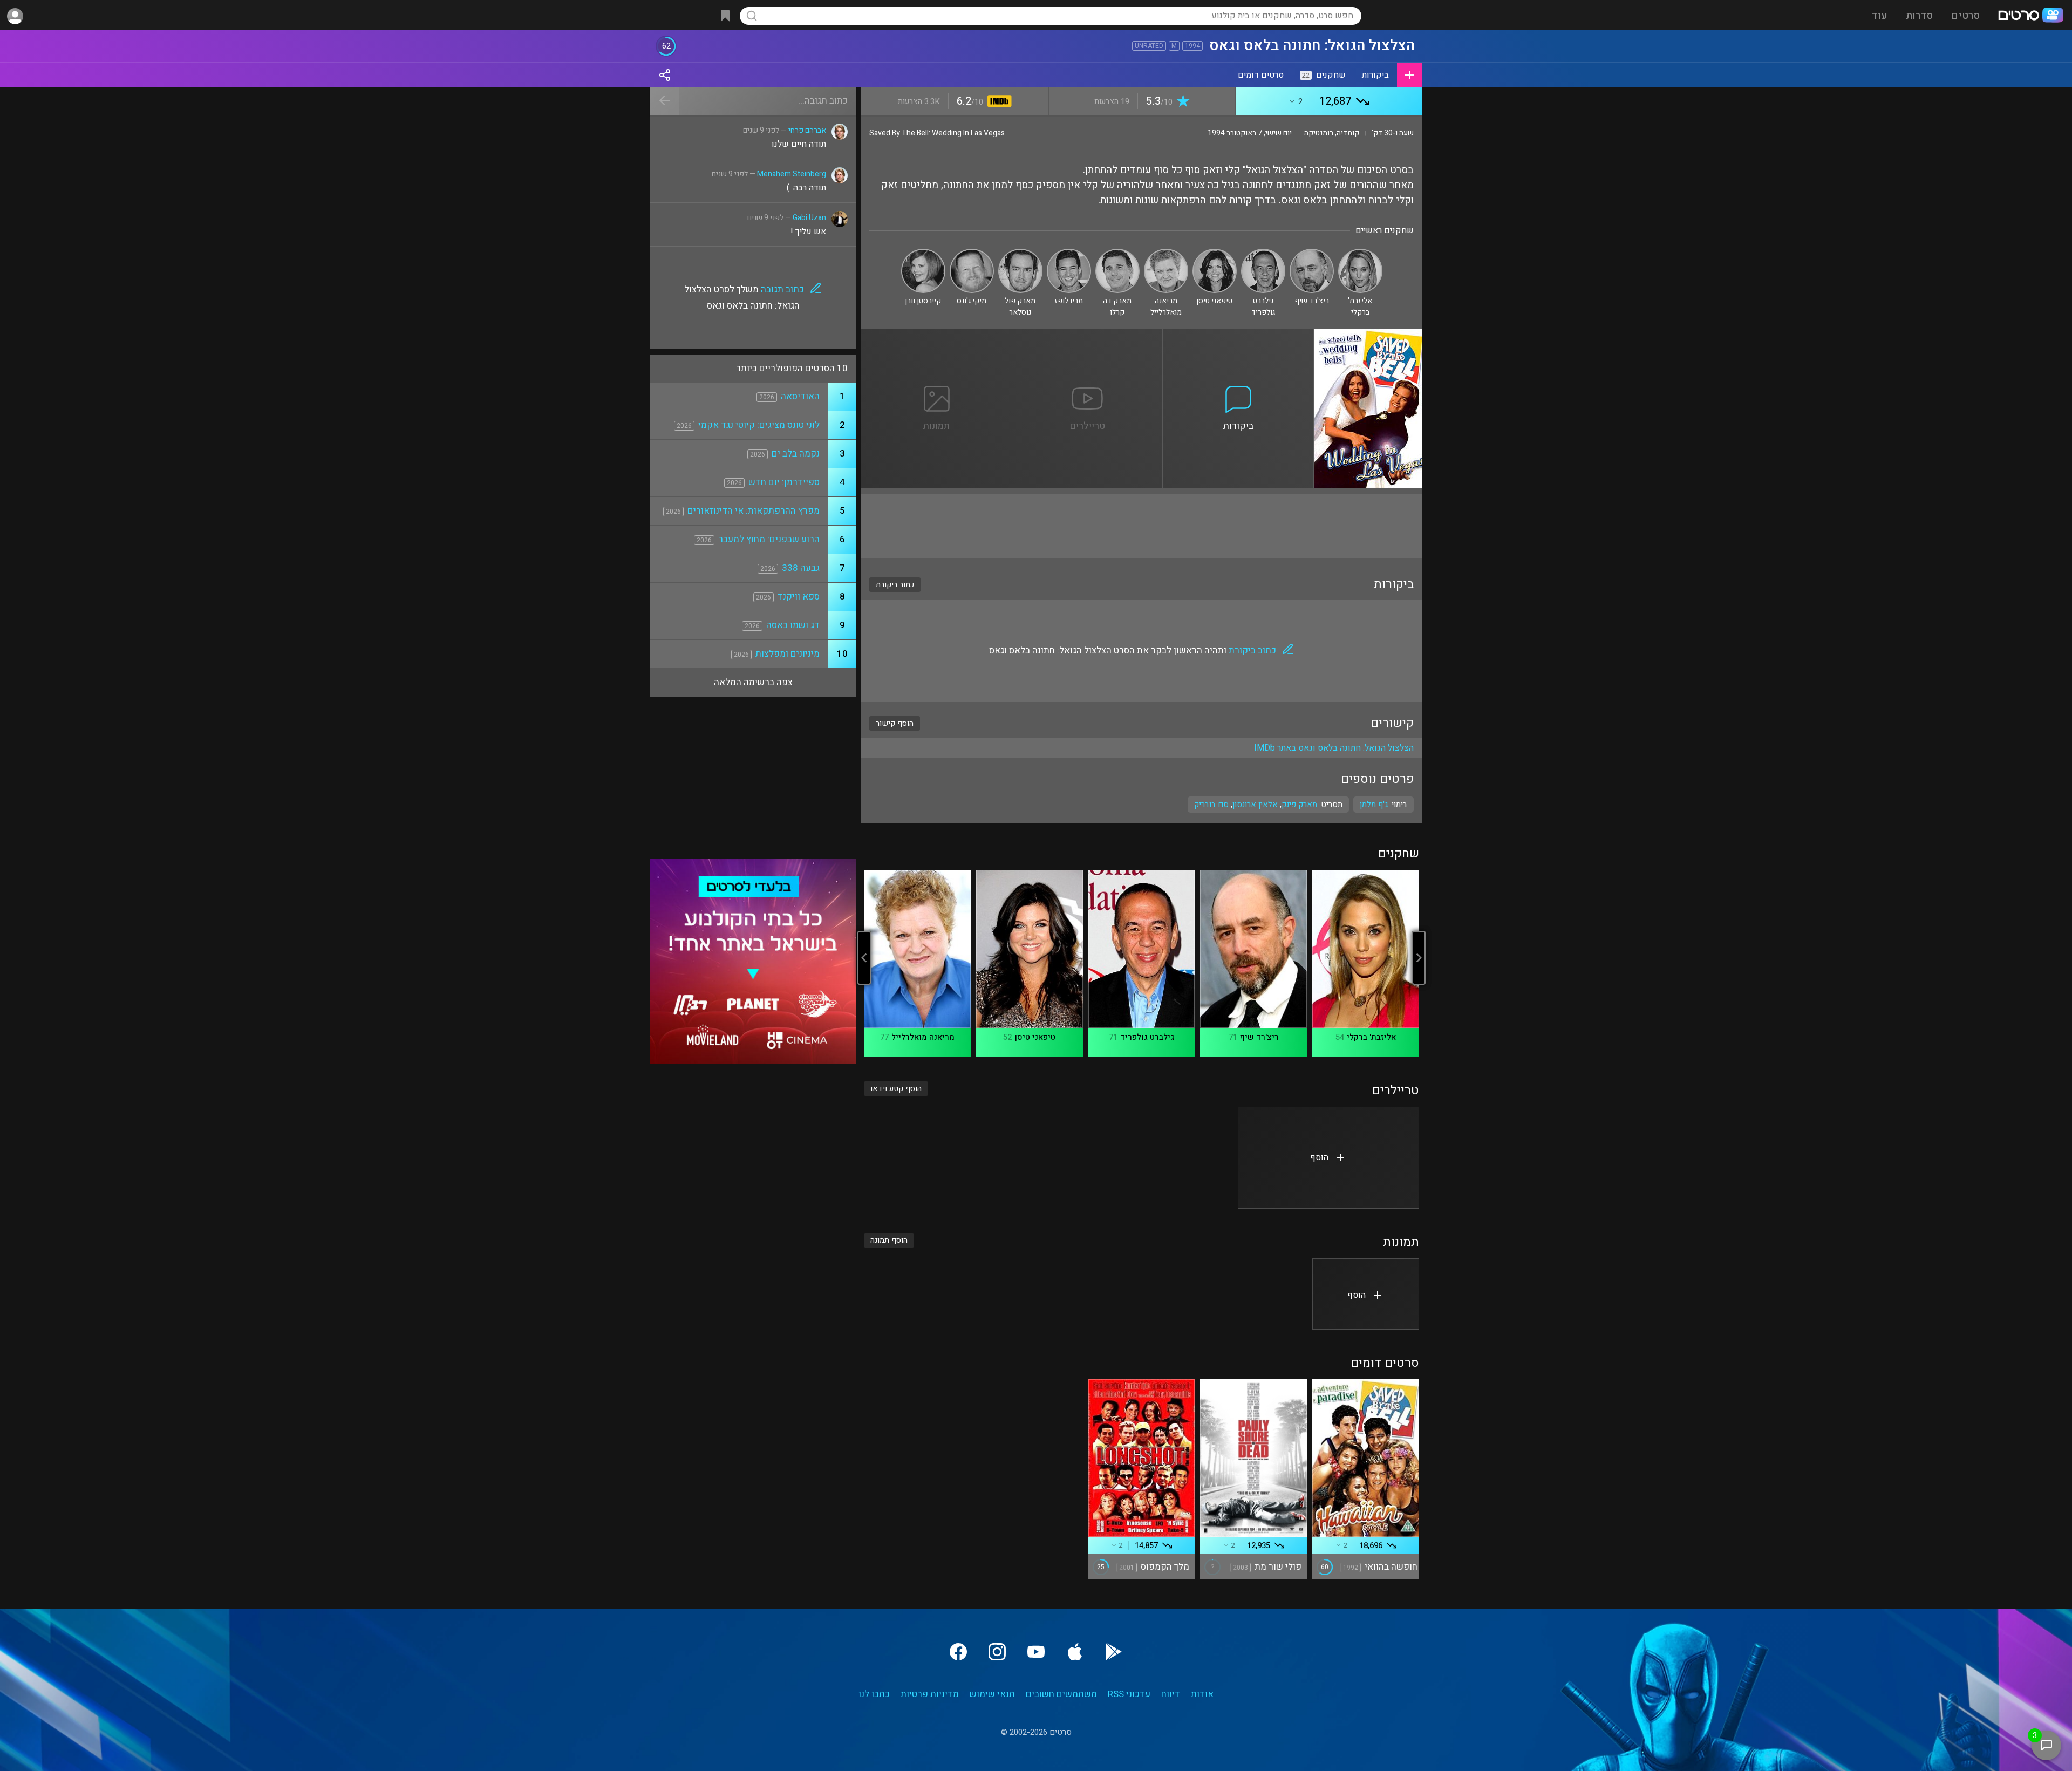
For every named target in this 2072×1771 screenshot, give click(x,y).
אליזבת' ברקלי (1371, 1037)
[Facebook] (958, 1652)
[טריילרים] (1088, 335)
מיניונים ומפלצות (788, 654)
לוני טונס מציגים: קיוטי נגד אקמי (759, 425)
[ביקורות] (1238, 335)
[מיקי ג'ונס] (972, 253)
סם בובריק (1211, 805)
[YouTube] (1036, 1652)
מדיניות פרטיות (930, 1694)
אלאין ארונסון (1255, 805)
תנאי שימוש (992, 1694)
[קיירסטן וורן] (923, 253)
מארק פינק (1299, 805)
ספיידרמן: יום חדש (784, 482)
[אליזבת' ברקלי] (1360, 253)
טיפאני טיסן (1035, 1037)
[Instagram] (997, 1652)
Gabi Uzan (809, 218)
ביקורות (1375, 75)
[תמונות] (937, 335)
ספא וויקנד (799, 597)
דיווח (1171, 1694)
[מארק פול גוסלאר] (1020, 253)
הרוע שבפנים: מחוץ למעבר (769, 539)
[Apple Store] (1075, 1652)
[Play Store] (1114, 1652)
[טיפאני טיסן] (1215, 253)
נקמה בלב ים (796, 454)
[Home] (2030, 16)
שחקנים (1324, 75)
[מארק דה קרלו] (1117, 253)
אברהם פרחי (807, 130)
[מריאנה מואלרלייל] (1166, 253)
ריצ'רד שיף (1259, 1037)
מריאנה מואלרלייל (923, 1037)
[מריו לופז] (1069, 253)
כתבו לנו (874, 1694)
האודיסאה (800, 396)
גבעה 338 (801, 568)
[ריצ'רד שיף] (1312, 253)
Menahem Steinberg (792, 174)
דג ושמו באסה (793, 625)
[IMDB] (997, 102)
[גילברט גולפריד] (1263, 253)
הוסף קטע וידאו (896, 1089)
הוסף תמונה (889, 1240)
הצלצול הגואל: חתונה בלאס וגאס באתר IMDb (1334, 748)
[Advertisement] (1141, 526)
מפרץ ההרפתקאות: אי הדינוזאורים (754, 511)
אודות (1202, 1694)
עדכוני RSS (1129, 1694)
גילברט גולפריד (1147, 1037)
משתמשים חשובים (1061, 1694)
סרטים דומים (1261, 75)
